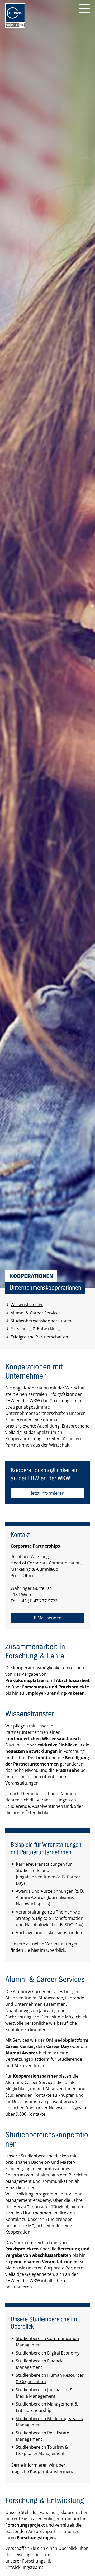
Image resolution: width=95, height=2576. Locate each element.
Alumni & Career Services (36, 1313)
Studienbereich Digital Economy (48, 2353)
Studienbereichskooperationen (42, 1321)
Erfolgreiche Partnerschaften (39, 1337)
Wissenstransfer (27, 1305)
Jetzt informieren (48, 1493)
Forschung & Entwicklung (36, 1329)
